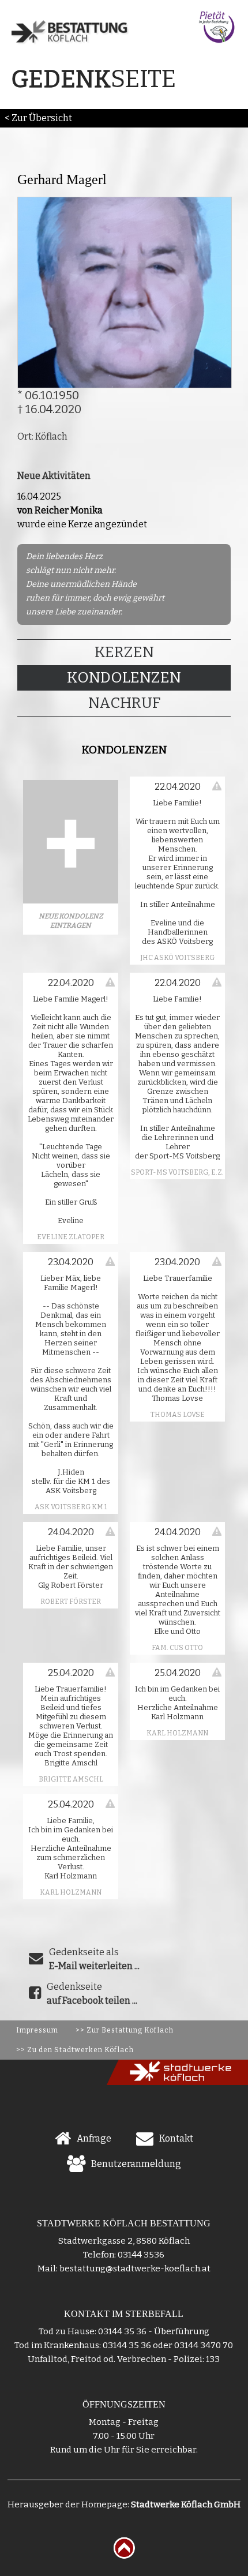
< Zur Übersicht (38, 118)
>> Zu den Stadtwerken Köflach (75, 2050)
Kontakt (176, 2138)
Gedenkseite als (94, 1959)
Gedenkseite (92, 1994)
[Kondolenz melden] (217, 786)
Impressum (37, 2030)
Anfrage (94, 2138)
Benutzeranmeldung (136, 2164)
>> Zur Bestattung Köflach (125, 2030)
